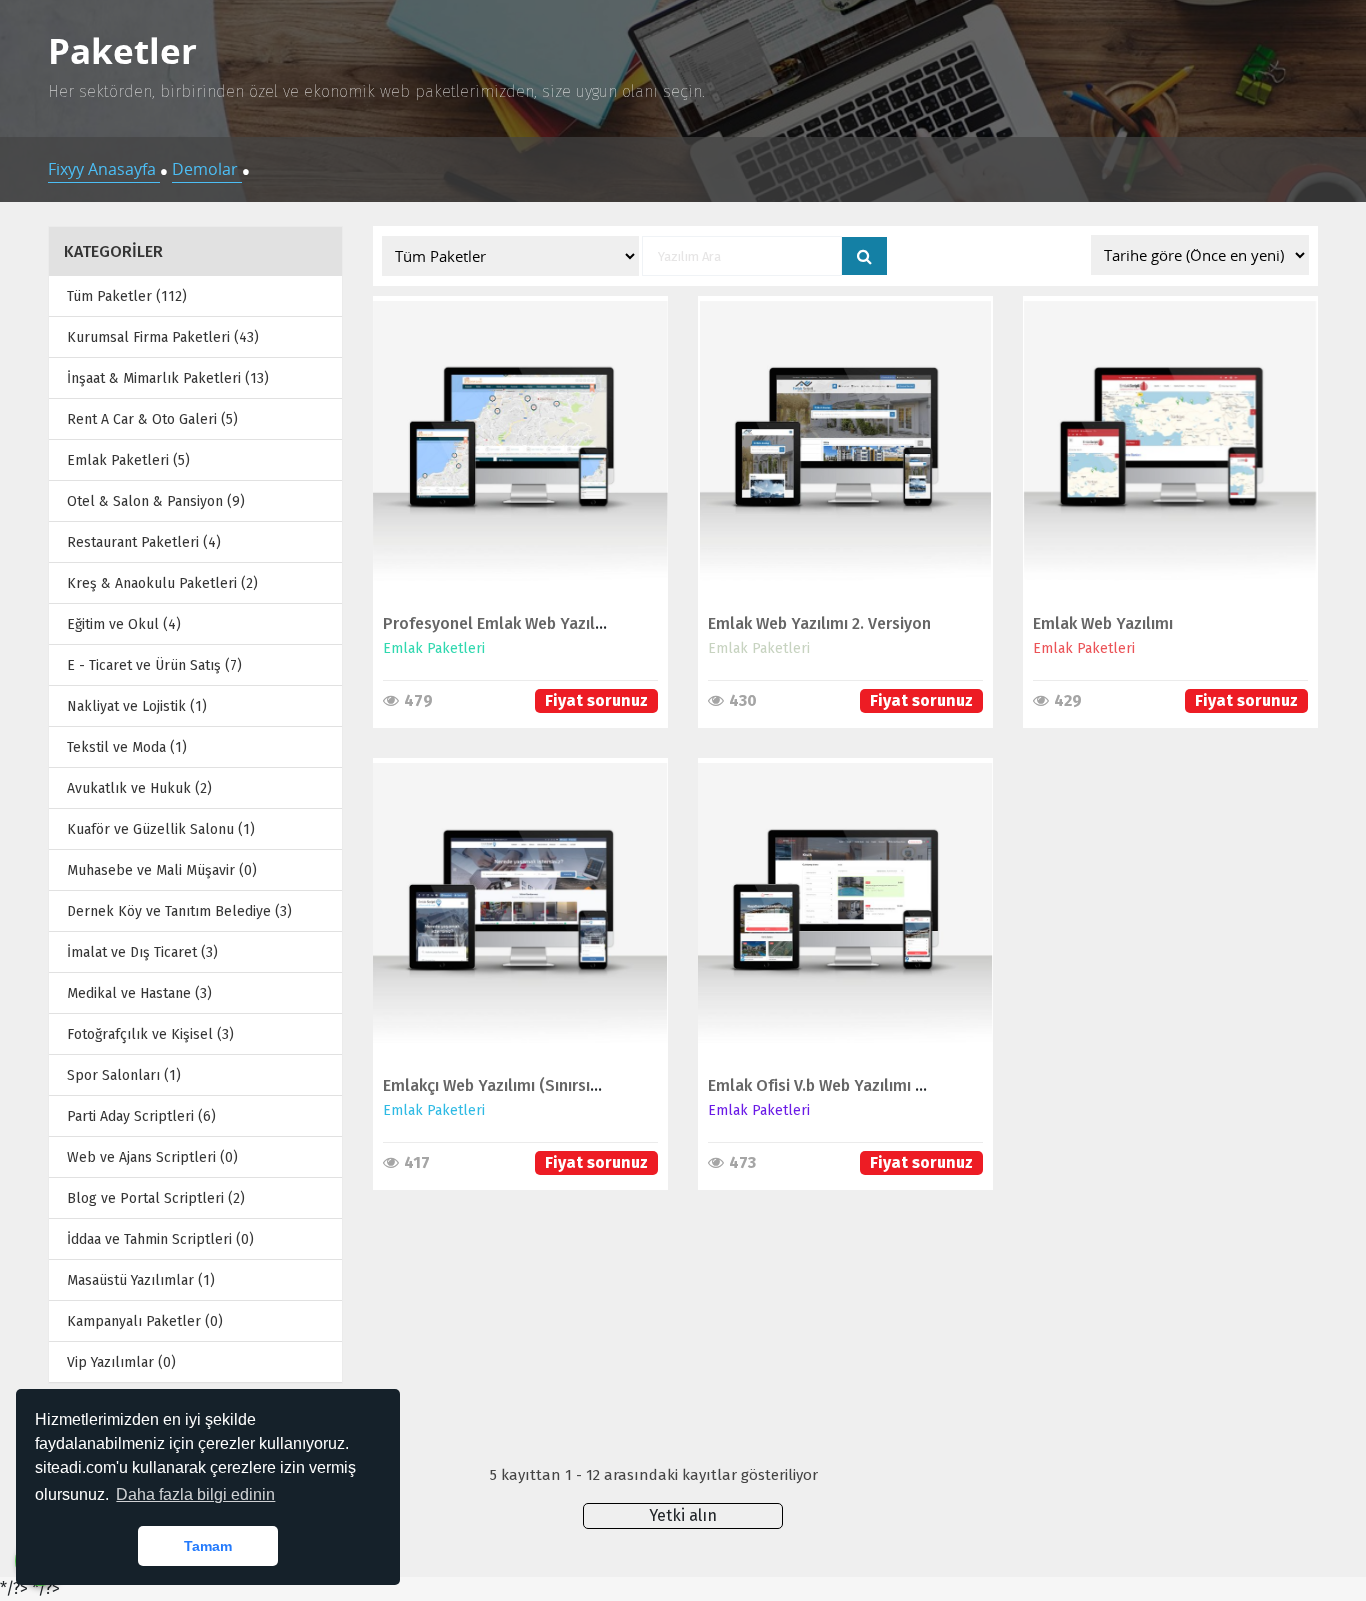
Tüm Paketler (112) (127, 296)
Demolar (207, 169)
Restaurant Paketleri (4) (144, 542)
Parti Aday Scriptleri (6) (141, 1116)
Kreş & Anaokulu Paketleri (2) (162, 583)
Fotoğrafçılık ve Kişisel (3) (150, 1034)
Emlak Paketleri (434, 648)
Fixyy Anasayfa (104, 169)
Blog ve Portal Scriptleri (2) (156, 1198)
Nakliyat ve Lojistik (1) (137, 706)
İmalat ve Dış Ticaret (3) (142, 952)
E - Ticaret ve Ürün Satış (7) (154, 665)
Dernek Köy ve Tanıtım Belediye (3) (179, 911)
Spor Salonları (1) (124, 1075)
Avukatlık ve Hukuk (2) (139, 788)
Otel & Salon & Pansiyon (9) (156, 501)
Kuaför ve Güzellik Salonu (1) (161, 829)
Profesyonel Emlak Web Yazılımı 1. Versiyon (541, 623)
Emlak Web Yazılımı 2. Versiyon (819, 623)
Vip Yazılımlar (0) (121, 1362)
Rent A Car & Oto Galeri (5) (152, 419)
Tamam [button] (208, 1546)
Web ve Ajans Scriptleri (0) (152, 1157)
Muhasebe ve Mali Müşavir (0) (162, 870)
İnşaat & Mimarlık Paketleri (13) (168, 378)
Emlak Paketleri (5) (128, 460)
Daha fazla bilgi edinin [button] (195, 1494)
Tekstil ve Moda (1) (127, 747)
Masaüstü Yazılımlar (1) (141, 1280)
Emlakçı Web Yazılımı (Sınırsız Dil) (505, 1085)
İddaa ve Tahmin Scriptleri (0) (160, 1239)
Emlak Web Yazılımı (1103, 623)
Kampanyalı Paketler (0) (145, 1321)
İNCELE (511, 438)
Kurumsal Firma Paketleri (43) (163, 337)
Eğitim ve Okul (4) (124, 624)
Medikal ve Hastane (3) (139, 993)
